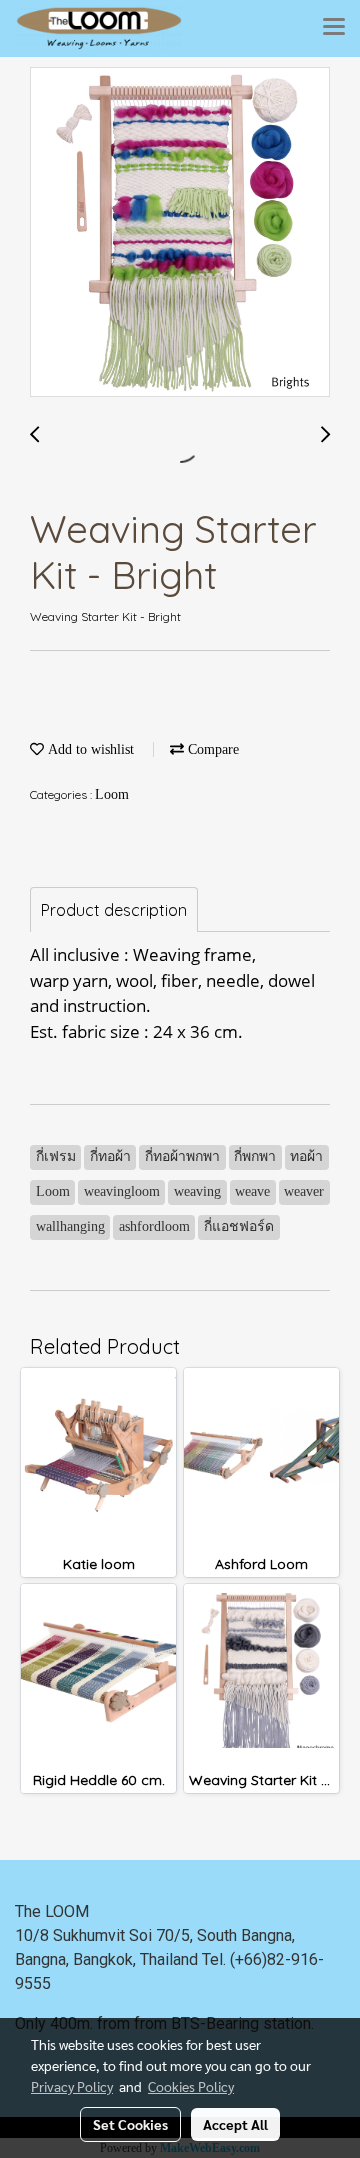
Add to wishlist (89, 749)
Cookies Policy (191, 2086)
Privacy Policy (72, 2086)
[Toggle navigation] (334, 28)
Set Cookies (130, 2124)
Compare (211, 749)
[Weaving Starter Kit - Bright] (180, 233)
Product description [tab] (114, 910)
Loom (112, 794)
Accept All (235, 2124)
